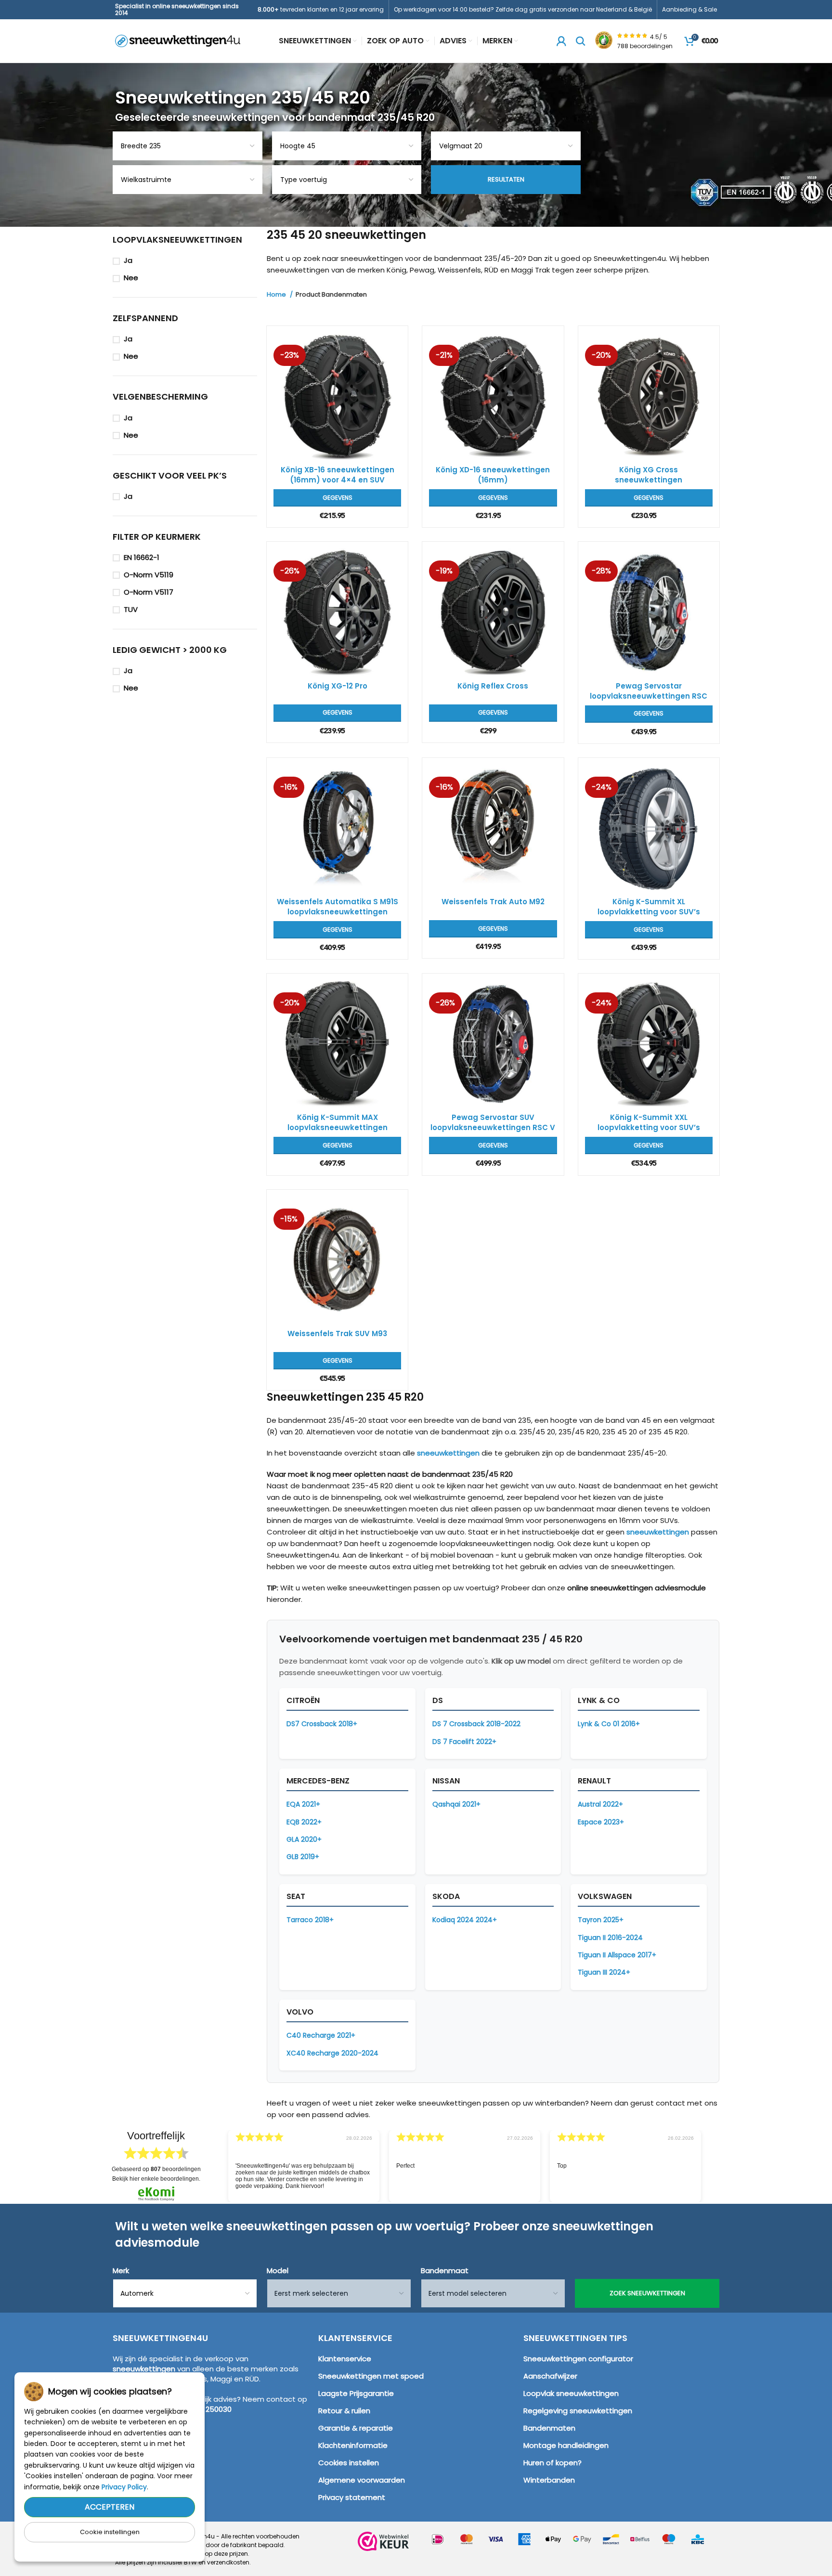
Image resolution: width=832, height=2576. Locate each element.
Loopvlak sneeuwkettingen (571, 2393)
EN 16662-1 (142, 557)
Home (277, 295)
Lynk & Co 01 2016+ (609, 1724)
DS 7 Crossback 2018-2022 (476, 1724)
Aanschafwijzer (550, 2376)
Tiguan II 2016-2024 (610, 1938)
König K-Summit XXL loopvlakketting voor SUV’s (649, 1122)
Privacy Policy (124, 2487)
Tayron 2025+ (601, 1920)
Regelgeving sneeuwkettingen (578, 2411)
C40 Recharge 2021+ (321, 2035)
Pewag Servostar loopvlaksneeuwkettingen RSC (649, 691)
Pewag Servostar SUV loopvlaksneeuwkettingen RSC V (493, 1122)
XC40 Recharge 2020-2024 (332, 2053)
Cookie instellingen (110, 2532)
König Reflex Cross (493, 686)
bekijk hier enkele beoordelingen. (156, 2179)
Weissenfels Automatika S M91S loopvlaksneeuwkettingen (338, 907)
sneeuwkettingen (448, 1453)
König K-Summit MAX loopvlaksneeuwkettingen (338, 1122)
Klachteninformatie (353, 2445)
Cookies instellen (349, 2463)
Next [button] (714, 2159)
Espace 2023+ (601, 1822)
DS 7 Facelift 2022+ (464, 1742)
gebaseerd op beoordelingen (156, 2169)
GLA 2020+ (304, 1839)
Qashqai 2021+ (456, 1804)
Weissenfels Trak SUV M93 (337, 1334)
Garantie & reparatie (356, 2428)
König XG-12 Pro (338, 686)
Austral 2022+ (600, 1804)
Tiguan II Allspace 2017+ (617, 1955)
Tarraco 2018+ (310, 1920)
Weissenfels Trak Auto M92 (493, 902)
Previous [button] (214, 2159)
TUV (131, 609)
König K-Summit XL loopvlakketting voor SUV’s (649, 907)
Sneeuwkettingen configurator (578, 2359)
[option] (304, 2166)
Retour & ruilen (344, 2411)
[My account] (561, 41)
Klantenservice (345, 2359)
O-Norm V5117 (149, 592)
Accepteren (110, 2507)
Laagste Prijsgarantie (356, 2393)
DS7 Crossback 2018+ (322, 1724)
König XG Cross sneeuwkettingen (649, 475)
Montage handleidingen (566, 2445)
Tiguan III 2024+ (604, 1972)
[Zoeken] (581, 41)
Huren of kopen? (552, 2463)
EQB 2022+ (304, 1822)
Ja (128, 260)
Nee (131, 278)
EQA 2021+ (303, 1804)
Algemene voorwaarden (362, 2480)
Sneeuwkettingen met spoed (371, 2376)
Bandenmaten (549, 2428)
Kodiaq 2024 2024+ (465, 1920)
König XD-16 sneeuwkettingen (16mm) (493, 475)
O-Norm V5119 (149, 575)
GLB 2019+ (303, 1857)
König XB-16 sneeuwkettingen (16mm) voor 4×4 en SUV (338, 475)
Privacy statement (352, 2497)
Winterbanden (549, 2480)
